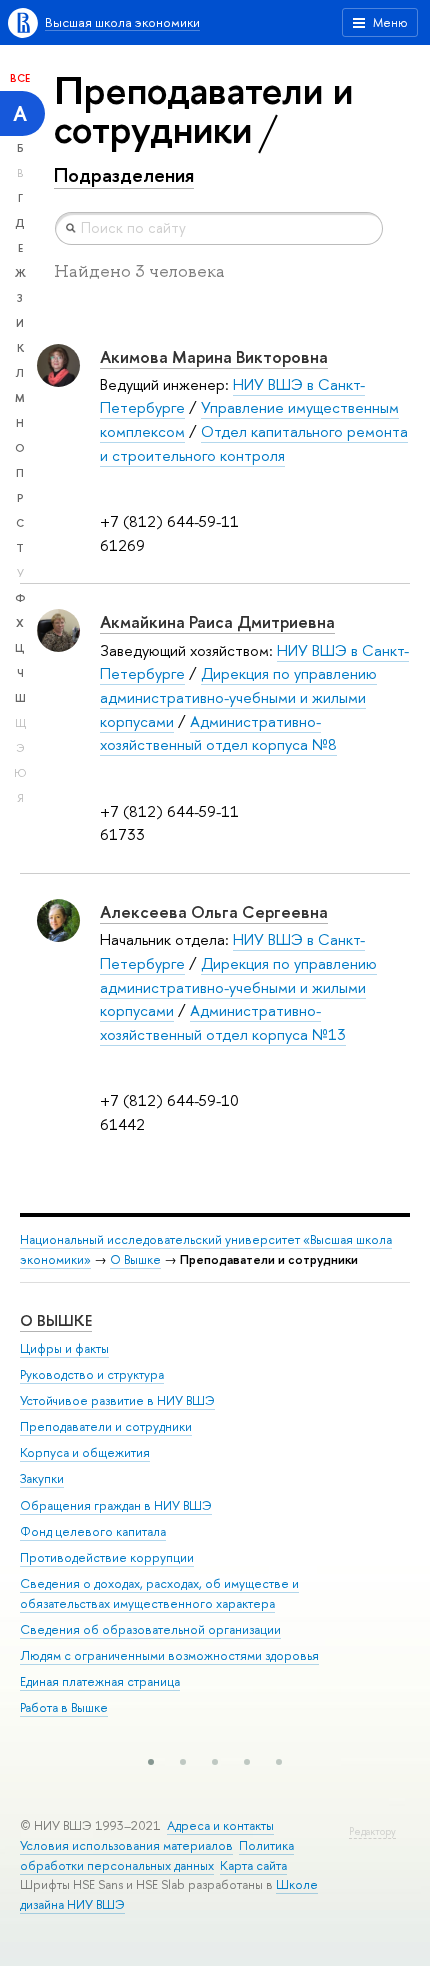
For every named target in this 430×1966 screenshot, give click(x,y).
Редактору (372, 1831)
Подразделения (124, 175)
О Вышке (135, 1259)
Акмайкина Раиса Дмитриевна (217, 621)
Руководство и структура (92, 1374)
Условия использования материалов (126, 1845)
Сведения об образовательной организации (150, 1629)
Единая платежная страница (100, 1681)
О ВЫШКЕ (56, 1320)
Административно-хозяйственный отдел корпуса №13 (223, 1022)
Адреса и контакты (220, 1825)
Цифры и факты (64, 1348)
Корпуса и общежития (85, 1452)
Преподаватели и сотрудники (106, 1426)
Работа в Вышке (64, 1707)
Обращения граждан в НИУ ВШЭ (116, 1505)
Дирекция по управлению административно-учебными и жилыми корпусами (238, 697)
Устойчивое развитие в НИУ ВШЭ (117, 1400)
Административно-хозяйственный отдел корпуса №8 (218, 733)
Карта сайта (253, 1865)
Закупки (42, 1478)
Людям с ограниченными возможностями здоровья (169, 1655)
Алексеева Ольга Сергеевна (214, 911)
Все (20, 78)
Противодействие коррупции (107, 1557)
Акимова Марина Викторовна (214, 356)
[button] (151, 1762)
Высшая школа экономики (122, 22)
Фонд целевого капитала (93, 1531)
